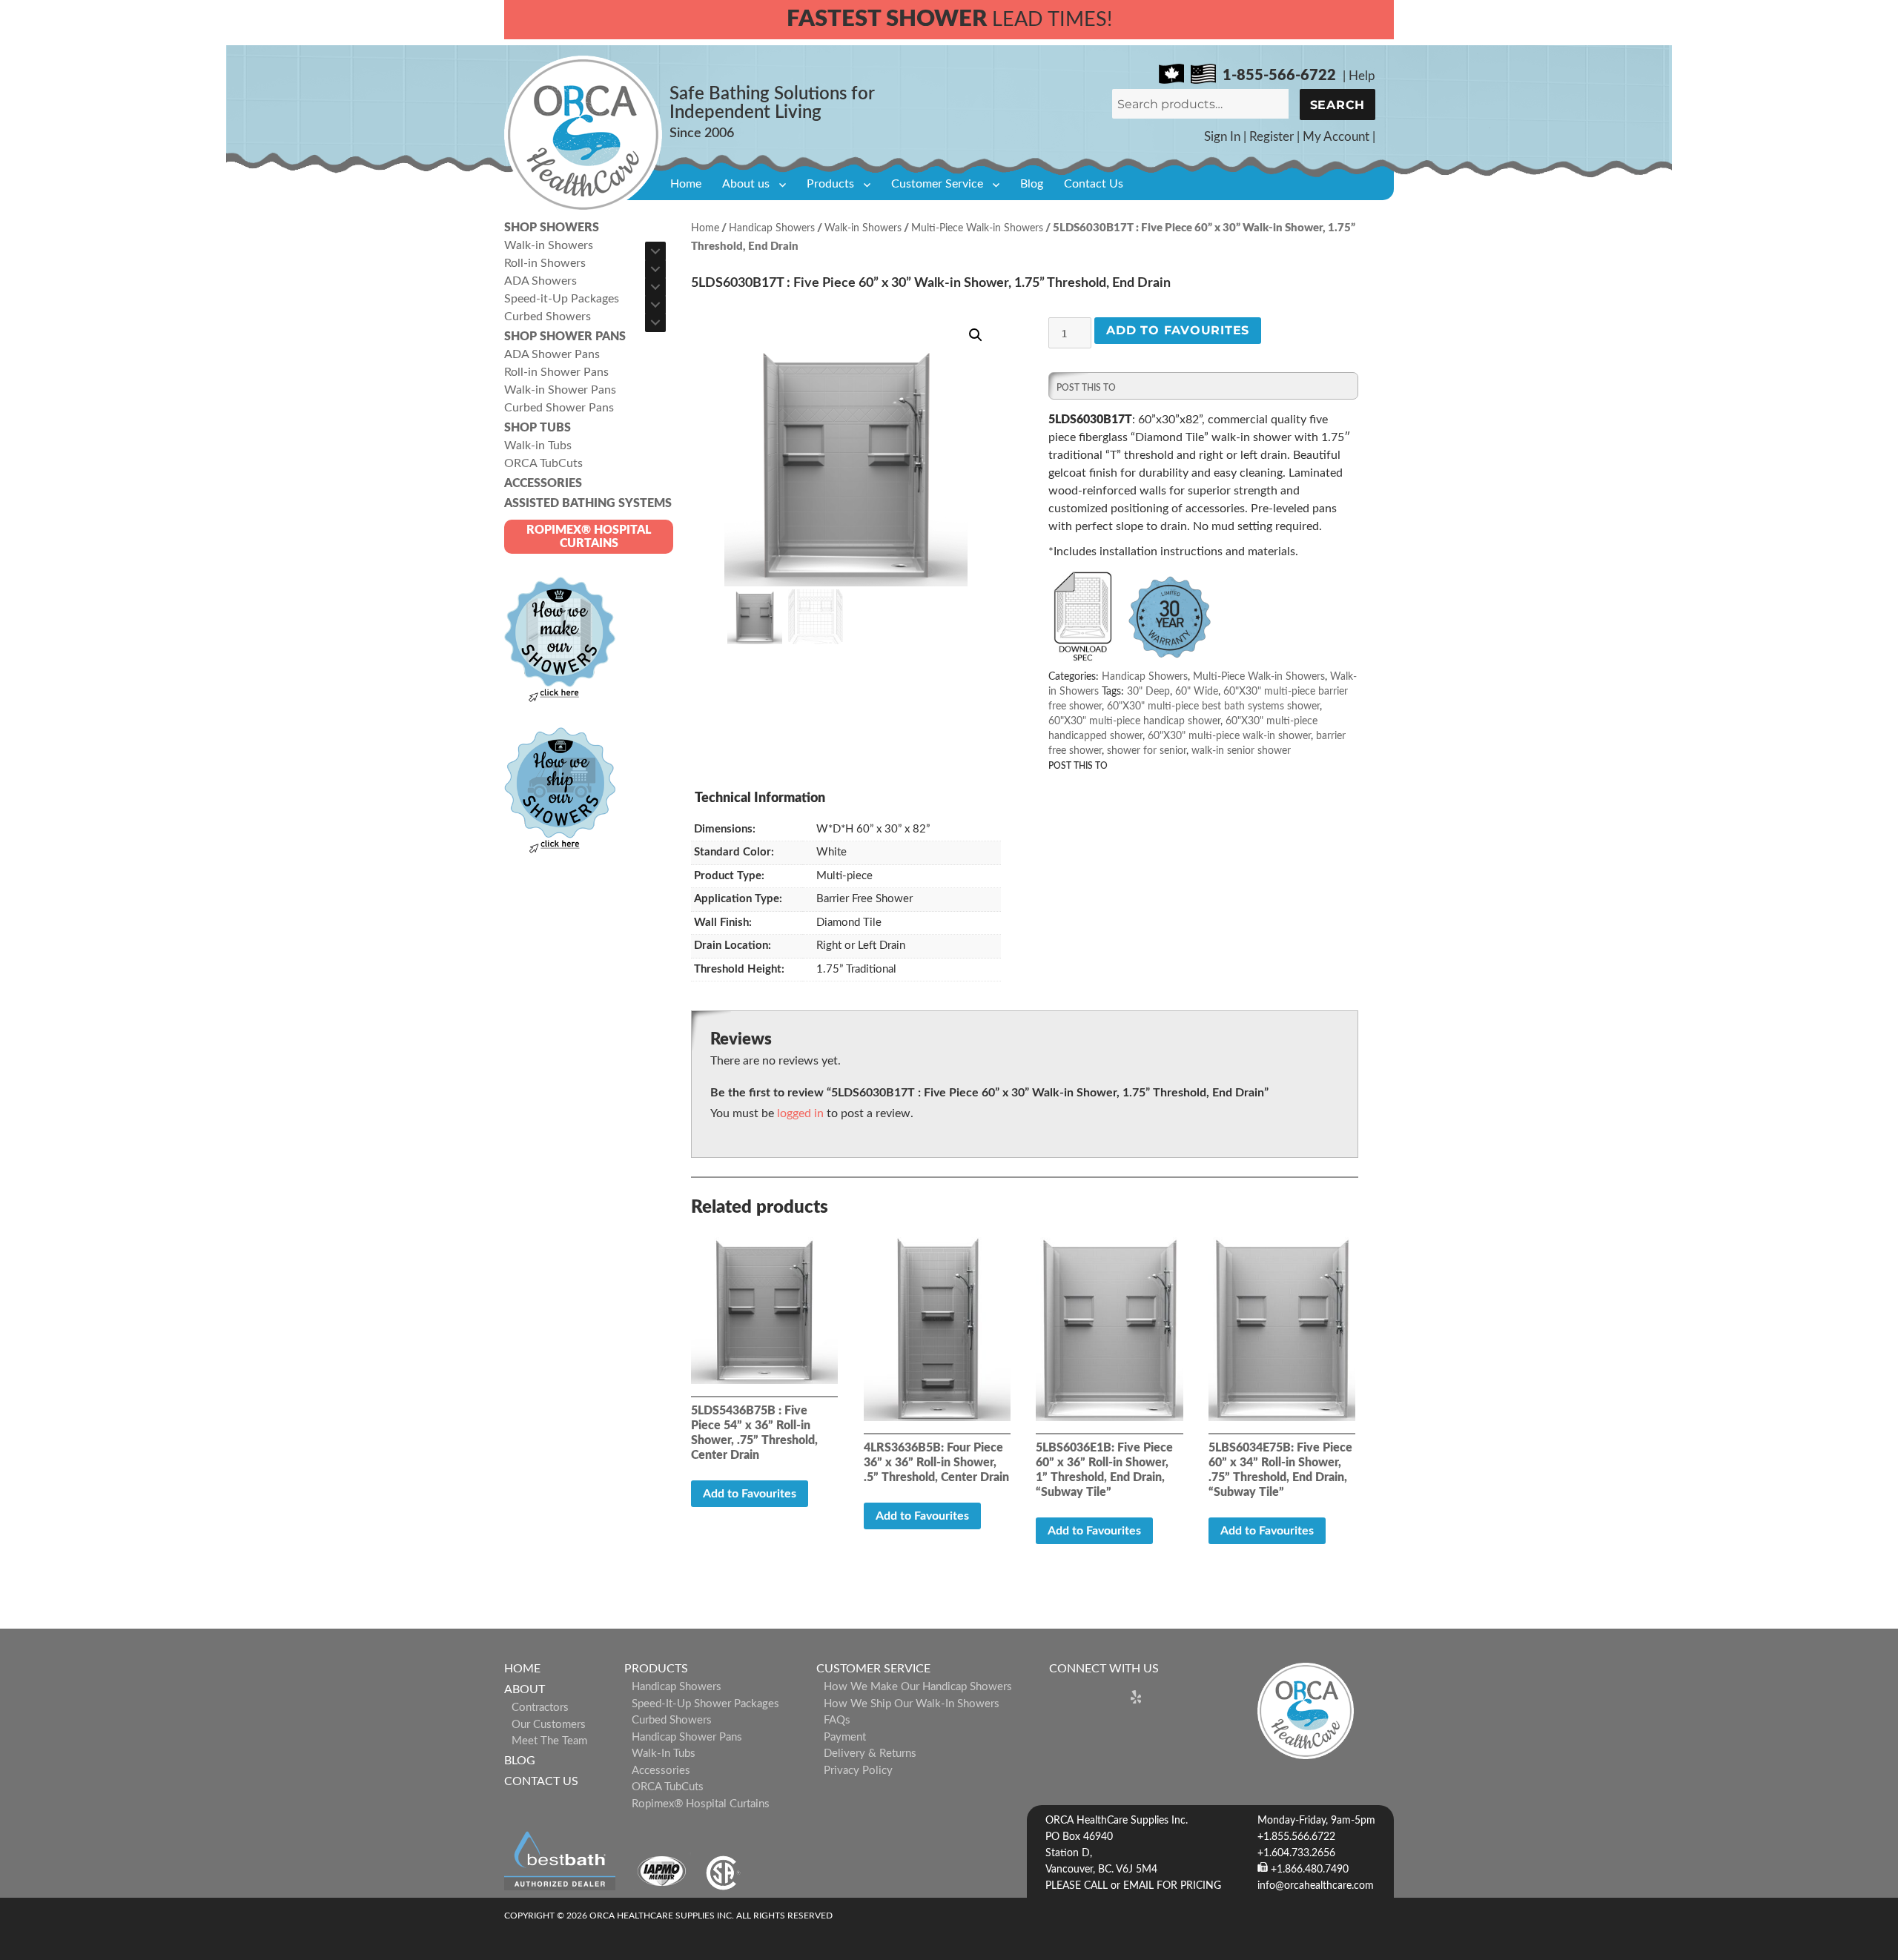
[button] (976, 335)
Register (1272, 137)
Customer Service (937, 184)
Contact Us (1094, 184)
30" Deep (1148, 692)
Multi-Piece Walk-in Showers (977, 228)
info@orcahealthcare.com (1316, 1886)
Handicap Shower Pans (687, 1737)
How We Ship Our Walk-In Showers (912, 1704)
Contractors (540, 1708)
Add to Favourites (1178, 330)
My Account (1336, 137)
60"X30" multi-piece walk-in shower (1229, 736)
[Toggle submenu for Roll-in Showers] (655, 269)
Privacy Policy (858, 1771)
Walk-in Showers (863, 228)
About (525, 1689)
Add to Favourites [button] (750, 1494)
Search (1338, 105)
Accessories (661, 1771)
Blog (1032, 184)
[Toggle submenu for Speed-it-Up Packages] (655, 305)
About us (746, 184)
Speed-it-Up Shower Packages (705, 1704)
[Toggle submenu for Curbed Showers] (655, 322)
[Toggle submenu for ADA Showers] (655, 287)
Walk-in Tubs (664, 1754)
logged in (800, 1113)
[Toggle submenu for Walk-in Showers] (655, 251)
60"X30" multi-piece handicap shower (1134, 721)
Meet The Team (549, 1741)
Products (830, 184)
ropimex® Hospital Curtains (701, 1804)
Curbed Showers (672, 1720)
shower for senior (1147, 751)
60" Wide (1197, 692)
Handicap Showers (772, 228)
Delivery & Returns (870, 1754)
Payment (845, 1737)
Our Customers (549, 1725)
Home (686, 184)
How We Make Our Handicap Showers (918, 1687)
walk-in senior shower (1241, 751)
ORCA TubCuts (668, 1787)
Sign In (1222, 137)
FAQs (837, 1720)
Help (1362, 76)
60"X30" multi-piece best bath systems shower (1213, 706)
